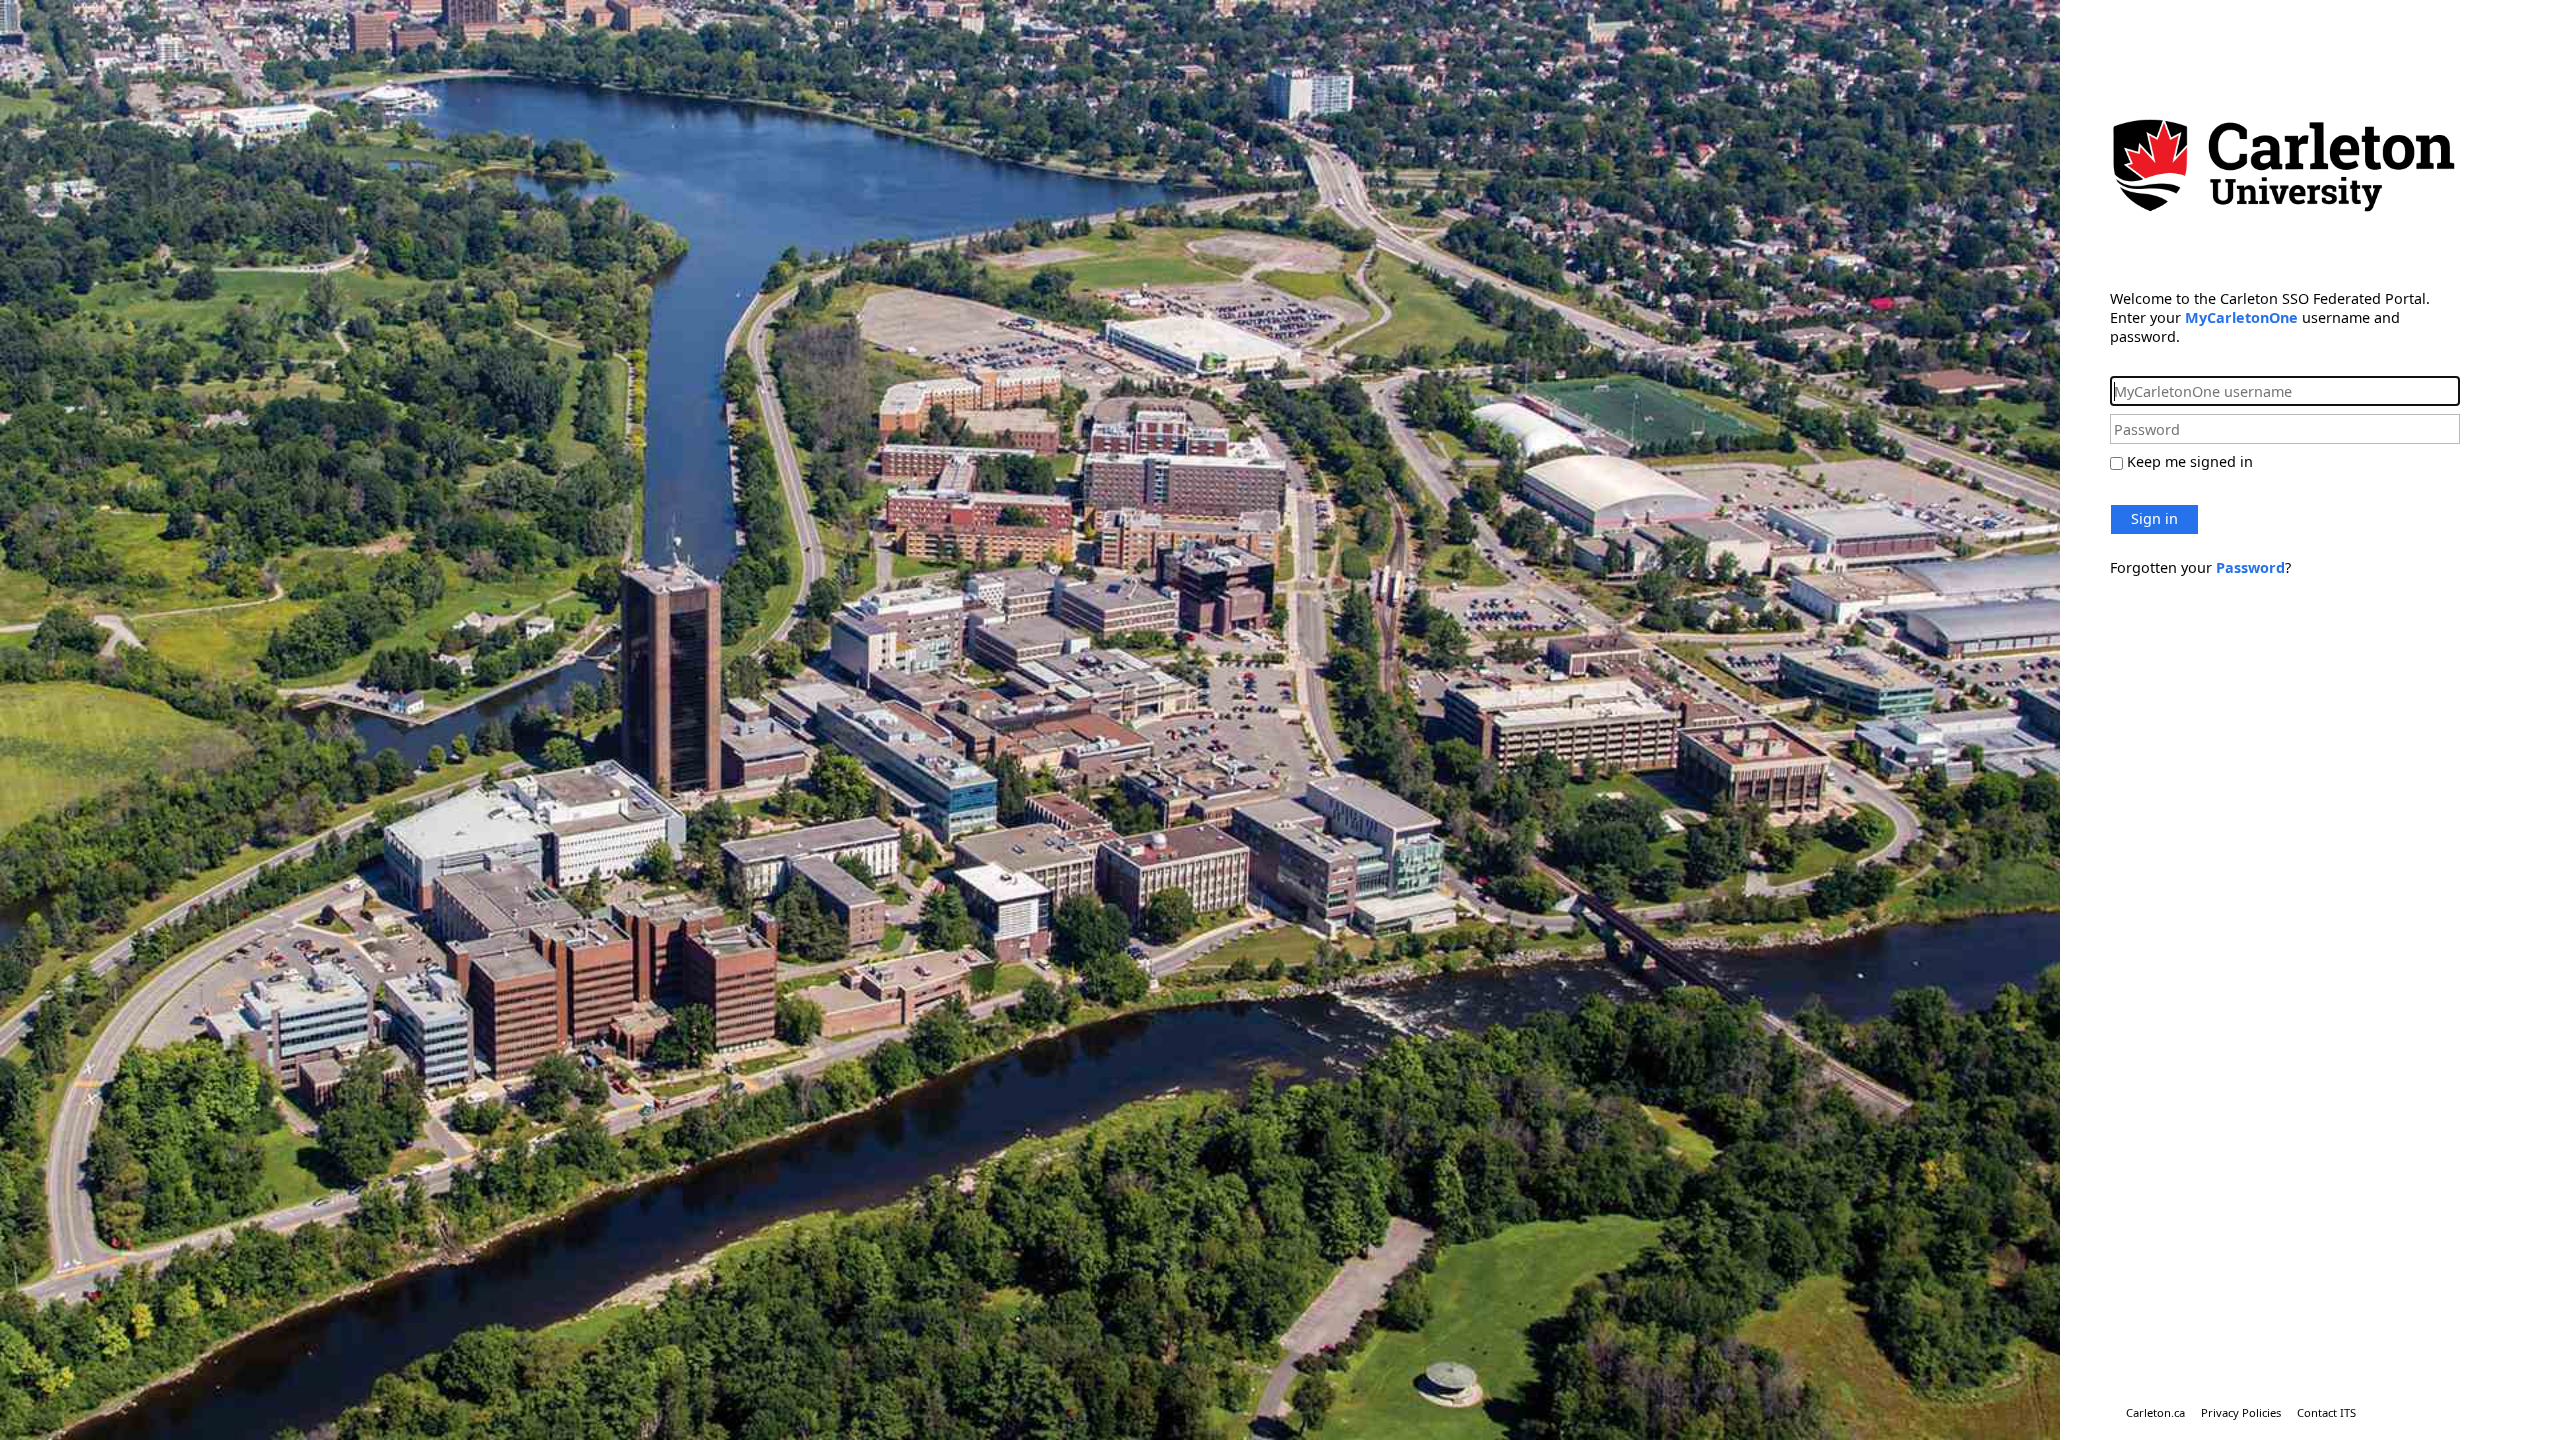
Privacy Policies (2241, 1412)
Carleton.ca (2155, 1412)
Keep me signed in (2190, 461)
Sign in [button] (2154, 518)
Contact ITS (2326, 1412)
